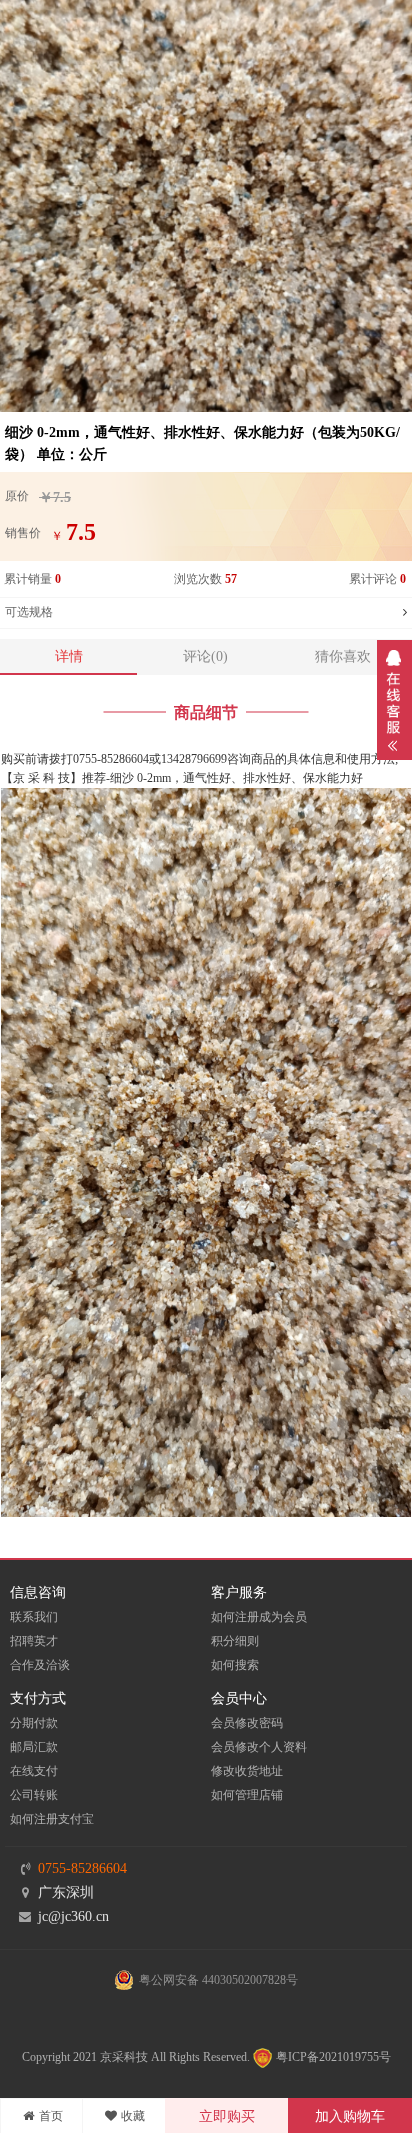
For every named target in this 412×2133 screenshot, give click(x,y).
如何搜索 (235, 1665)
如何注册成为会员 (259, 1617)
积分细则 (235, 1641)
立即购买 (227, 2116)
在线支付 (34, 1771)
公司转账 (34, 1795)
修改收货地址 (247, 1771)
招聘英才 (34, 1641)
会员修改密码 (247, 1723)
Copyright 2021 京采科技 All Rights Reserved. (136, 2057)
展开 (394, 700)
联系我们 (34, 1617)
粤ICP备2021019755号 (332, 2057)
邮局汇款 (34, 1747)
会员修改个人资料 (259, 1747)
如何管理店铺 (247, 1795)
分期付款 (34, 1723)
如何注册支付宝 (52, 1819)
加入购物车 (350, 2116)
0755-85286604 (82, 1868)
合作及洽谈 (40, 1665)
